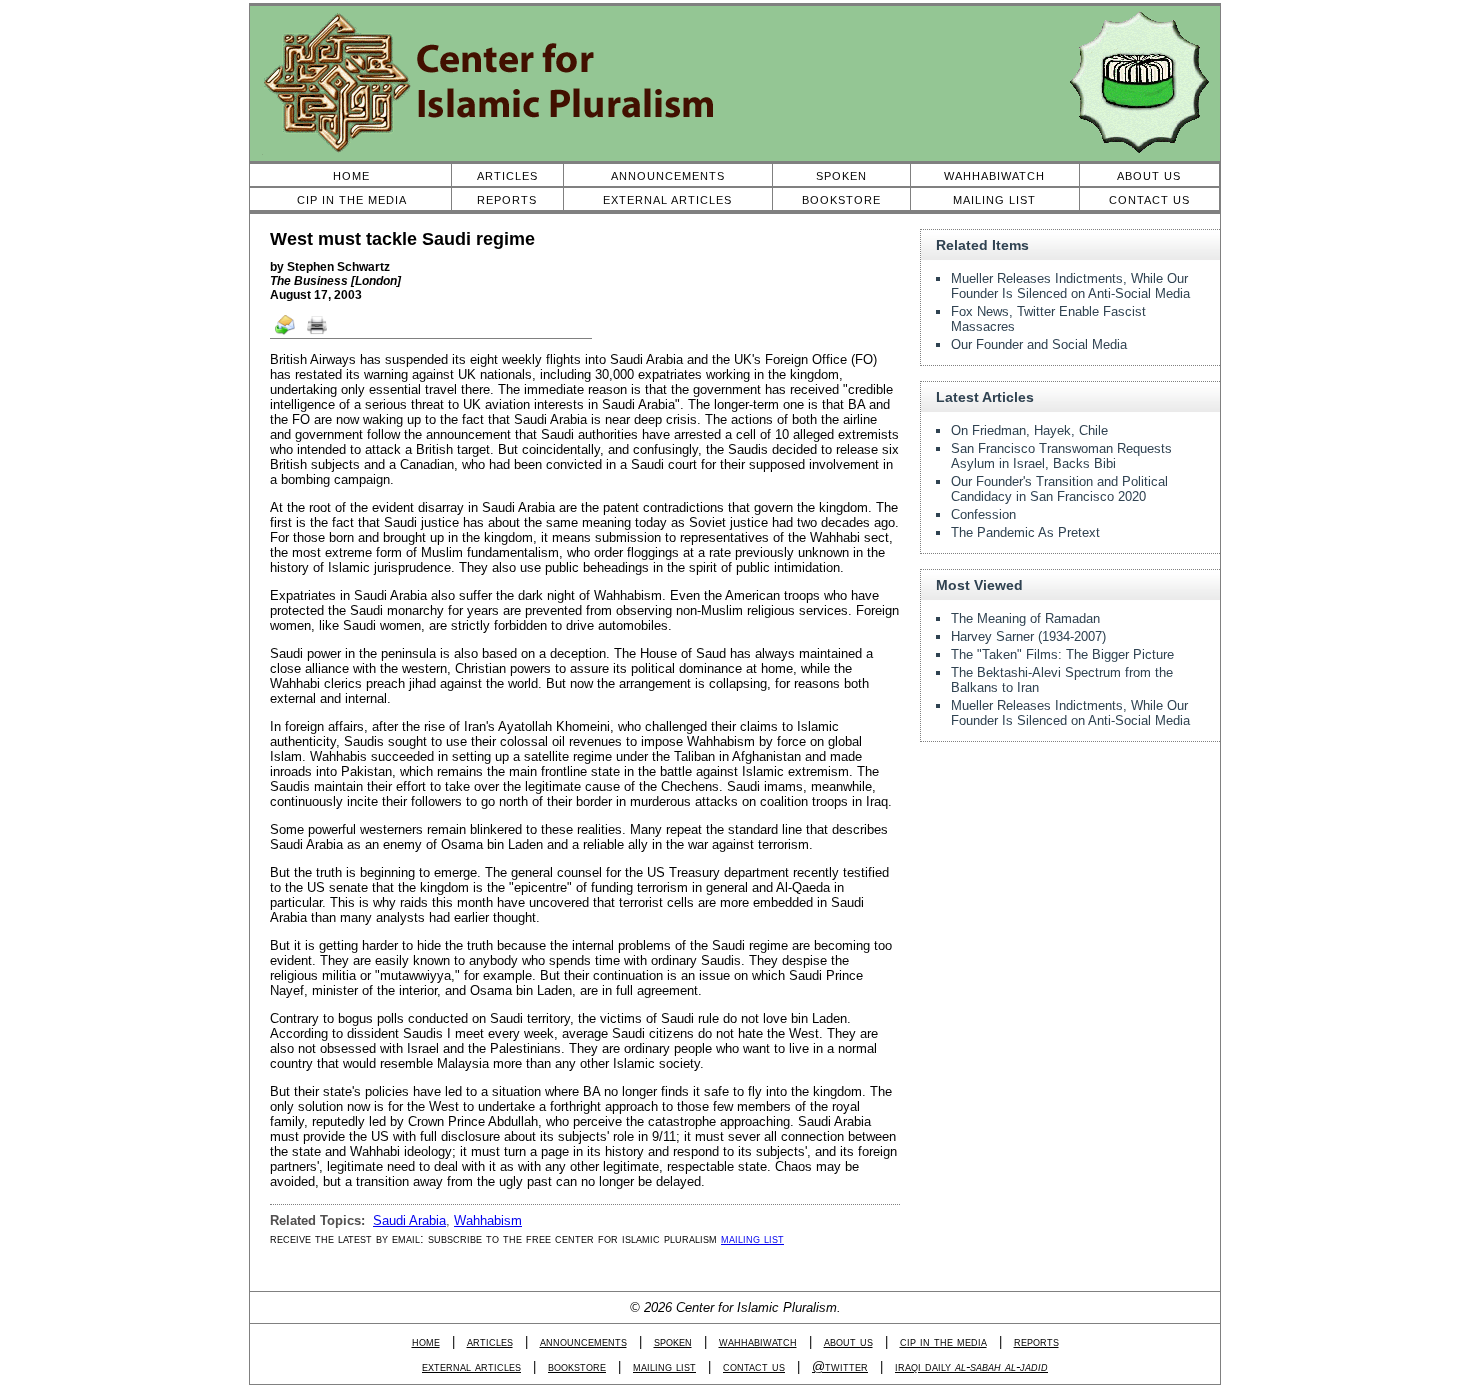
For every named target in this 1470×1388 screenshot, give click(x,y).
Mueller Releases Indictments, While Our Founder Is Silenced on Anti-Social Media (1070, 286)
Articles (507, 176)
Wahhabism (488, 1220)
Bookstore (841, 200)
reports (1036, 1341)
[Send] (286, 333)
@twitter (840, 1366)
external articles (471, 1366)
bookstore (577, 1366)
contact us (754, 1366)
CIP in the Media (352, 200)
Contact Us (1149, 200)
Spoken (841, 176)
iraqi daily (971, 1366)
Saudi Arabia (409, 1220)
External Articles (667, 200)
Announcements (668, 176)
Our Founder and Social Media (1039, 344)
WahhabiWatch (994, 176)
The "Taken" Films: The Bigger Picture (1062, 654)
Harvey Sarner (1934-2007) (1028, 636)
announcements (583, 1341)
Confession (983, 514)
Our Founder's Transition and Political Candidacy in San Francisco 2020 (1059, 489)
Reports (507, 200)
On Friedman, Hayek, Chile (1029, 430)
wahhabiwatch (758, 1341)
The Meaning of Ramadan (1025, 618)
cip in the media (943, 1341)
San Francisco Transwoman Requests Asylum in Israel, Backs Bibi (1061, 456)
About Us (1149, 176)
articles (490, 1341)
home (426, 1341)
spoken (673, 1341)
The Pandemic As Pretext (1025, 532)
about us (848, 1341)
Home (351, 176)
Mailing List (994, 200)
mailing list (752, 1238)
